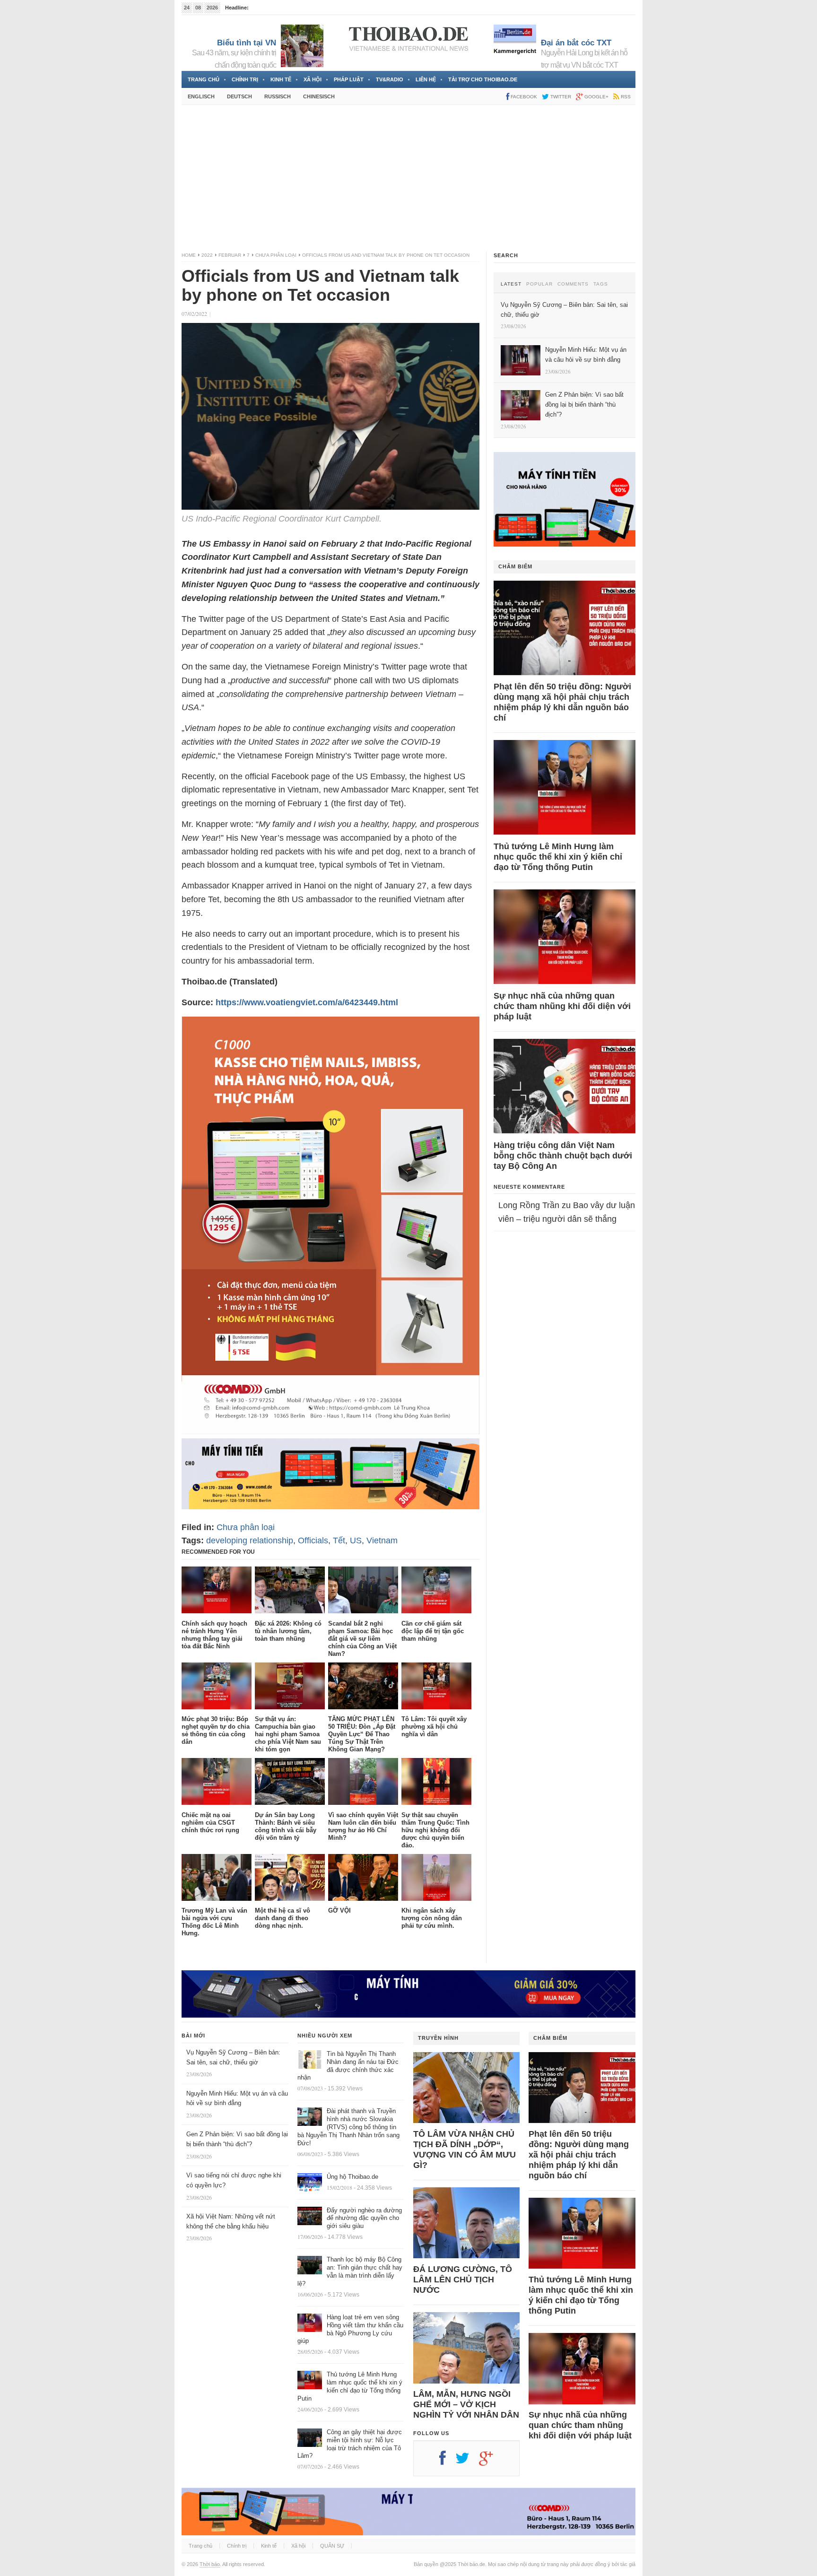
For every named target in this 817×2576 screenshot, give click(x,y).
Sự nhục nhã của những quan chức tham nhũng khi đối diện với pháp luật (562, 1006)
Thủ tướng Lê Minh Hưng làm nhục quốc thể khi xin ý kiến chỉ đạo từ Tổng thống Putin (558, 857)
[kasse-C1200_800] (330, 1431)
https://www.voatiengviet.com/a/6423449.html (307, 1002)
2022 (207, 255)
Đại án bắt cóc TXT (576, 43)
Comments (573, 284)
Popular (539, 284)
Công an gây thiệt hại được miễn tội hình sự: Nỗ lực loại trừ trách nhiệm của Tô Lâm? (350, 2444)
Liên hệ (426, 79)
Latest (511, 284)
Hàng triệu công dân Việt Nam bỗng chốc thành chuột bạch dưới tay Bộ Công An (563, 1156)
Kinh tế (281, 79)
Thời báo (210, 2564)
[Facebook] (447, 2462)
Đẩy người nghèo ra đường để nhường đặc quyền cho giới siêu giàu (364, 2218)
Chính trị (245, 79)
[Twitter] (467, 2462)
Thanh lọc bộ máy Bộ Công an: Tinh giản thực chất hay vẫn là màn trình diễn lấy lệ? (350, 2271)
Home (189, 255)
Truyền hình (438, 2038)
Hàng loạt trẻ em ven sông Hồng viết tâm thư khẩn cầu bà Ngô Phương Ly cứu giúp (350, 2329)
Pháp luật (349, 79)
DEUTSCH (239, 96)
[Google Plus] (491, 2462)
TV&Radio (390, 79)
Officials (313, 1540)
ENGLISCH (201, 96)
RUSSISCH (278, 96)
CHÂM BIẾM (515, 566)
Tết (339, 1540)
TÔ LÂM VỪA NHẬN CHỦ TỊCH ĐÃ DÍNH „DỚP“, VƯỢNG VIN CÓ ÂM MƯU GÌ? (465, 2150)
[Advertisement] (408, 178)
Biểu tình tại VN (247, 43)
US (356, 1540)
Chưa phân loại (276, 255)
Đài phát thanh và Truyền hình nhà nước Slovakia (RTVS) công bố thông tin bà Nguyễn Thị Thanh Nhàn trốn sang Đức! (348, 2127)
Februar (230, 255)
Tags (601, 284)
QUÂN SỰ (332, 2546)
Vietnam (382, 1540)
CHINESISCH (319, 96)
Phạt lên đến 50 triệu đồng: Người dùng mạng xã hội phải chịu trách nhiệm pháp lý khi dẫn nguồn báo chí (562, 702)
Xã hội (313, 79)
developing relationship (250, 1540)
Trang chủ (204, 79)
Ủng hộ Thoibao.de (352, 2177)
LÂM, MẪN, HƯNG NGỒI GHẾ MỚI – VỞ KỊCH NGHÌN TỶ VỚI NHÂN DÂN (466, 2404)
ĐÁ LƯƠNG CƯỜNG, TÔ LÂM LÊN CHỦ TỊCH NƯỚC (463, 2280)
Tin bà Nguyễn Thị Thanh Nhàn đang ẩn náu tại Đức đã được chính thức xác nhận (348, 2066)
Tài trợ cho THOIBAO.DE (483, 79)
